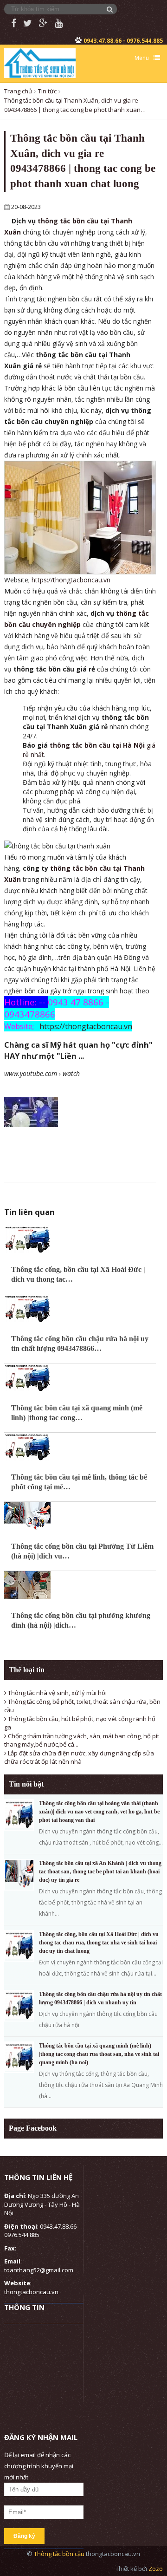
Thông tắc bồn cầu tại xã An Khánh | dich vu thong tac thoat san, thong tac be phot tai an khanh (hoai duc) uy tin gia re (100, 1872)
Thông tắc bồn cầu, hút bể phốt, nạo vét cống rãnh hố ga (80, 1723)
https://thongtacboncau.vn (71, 580)
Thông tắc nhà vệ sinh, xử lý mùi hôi (57, 1693)
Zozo (156, 2569)
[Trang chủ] (40, 62)
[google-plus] (40, 23)
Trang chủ (18, 91)
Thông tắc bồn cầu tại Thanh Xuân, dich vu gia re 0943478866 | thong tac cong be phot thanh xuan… (75, 105)
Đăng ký (24, 2536)
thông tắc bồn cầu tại (87, 868)
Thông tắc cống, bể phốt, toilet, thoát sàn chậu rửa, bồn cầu (82, 1706)
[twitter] (24, 23)
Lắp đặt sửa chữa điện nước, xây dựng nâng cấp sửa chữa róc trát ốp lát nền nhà (79, 1758)
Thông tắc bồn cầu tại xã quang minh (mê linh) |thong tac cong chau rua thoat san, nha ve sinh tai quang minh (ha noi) (99, 2054)
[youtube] (55, 23)
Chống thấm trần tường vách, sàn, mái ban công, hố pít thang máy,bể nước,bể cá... (82, 1740)
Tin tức (47, 91)
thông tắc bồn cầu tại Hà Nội (98, 745)
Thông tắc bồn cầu (60, 2554)
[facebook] (10, 23)
